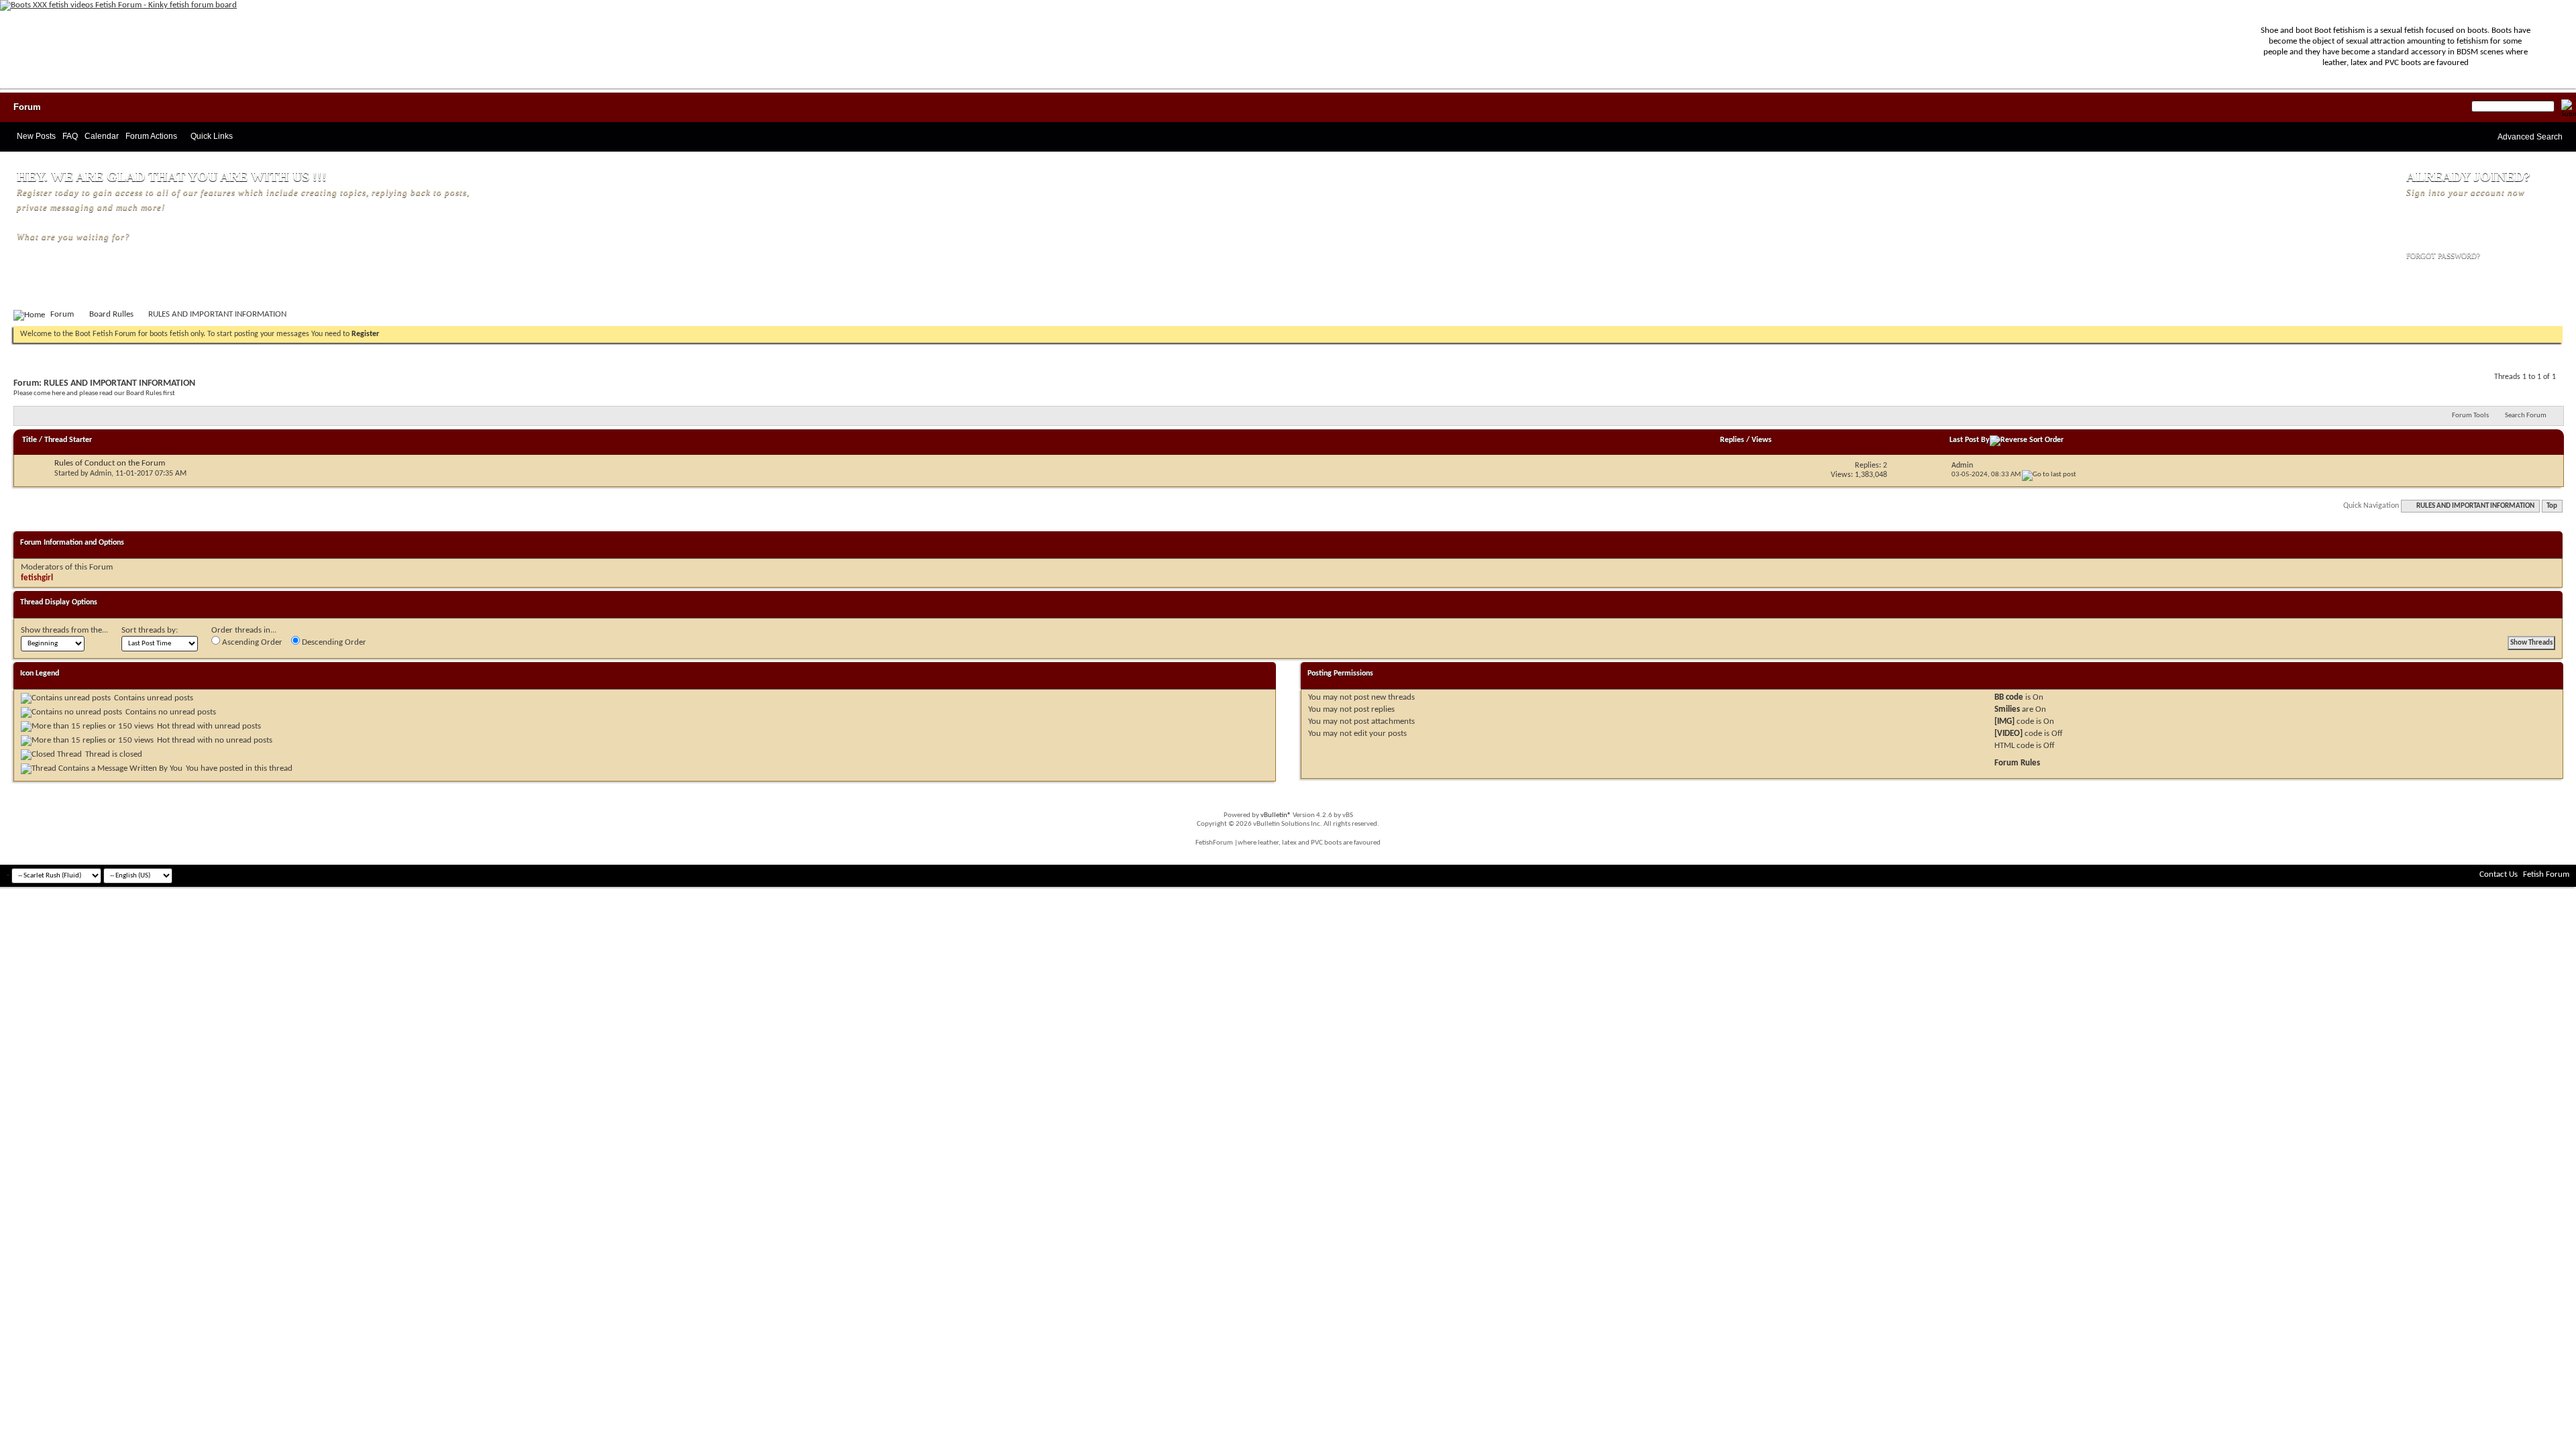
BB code (2009, 697)
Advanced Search (2530, 137)
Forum (27, 107)
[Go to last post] (2049, 475)
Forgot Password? (2443, 256)
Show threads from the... (64, 630)
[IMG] (2004, 721)
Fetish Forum (2546, 874)
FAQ (70, 136)
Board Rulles (111, 314)
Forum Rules (2017, 763)
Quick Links (212, 136)
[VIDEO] (2008, 734)
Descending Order (333, 642)
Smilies (2007, 709)
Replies (1732, 440)
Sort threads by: (150, 630)
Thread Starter (68, 440)
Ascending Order (251, 642)
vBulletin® (1276, 815)
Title (30, 440)
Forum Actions (151, 136)
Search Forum (2526, 416)
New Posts (36, 136)
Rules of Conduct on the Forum (110, 463)
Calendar (102, 136)
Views (1762, 440)
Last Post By (1970, 440)
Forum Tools (2470, 416)
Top (2552, 506)
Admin (101, 474)
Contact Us (2499, 874)
